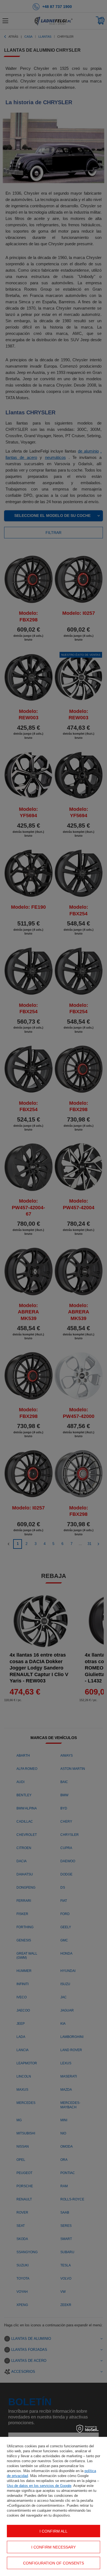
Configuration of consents (54, 2563)
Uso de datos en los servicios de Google (39, 2486)
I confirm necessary (54, 2547)
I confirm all (54, 2531)
